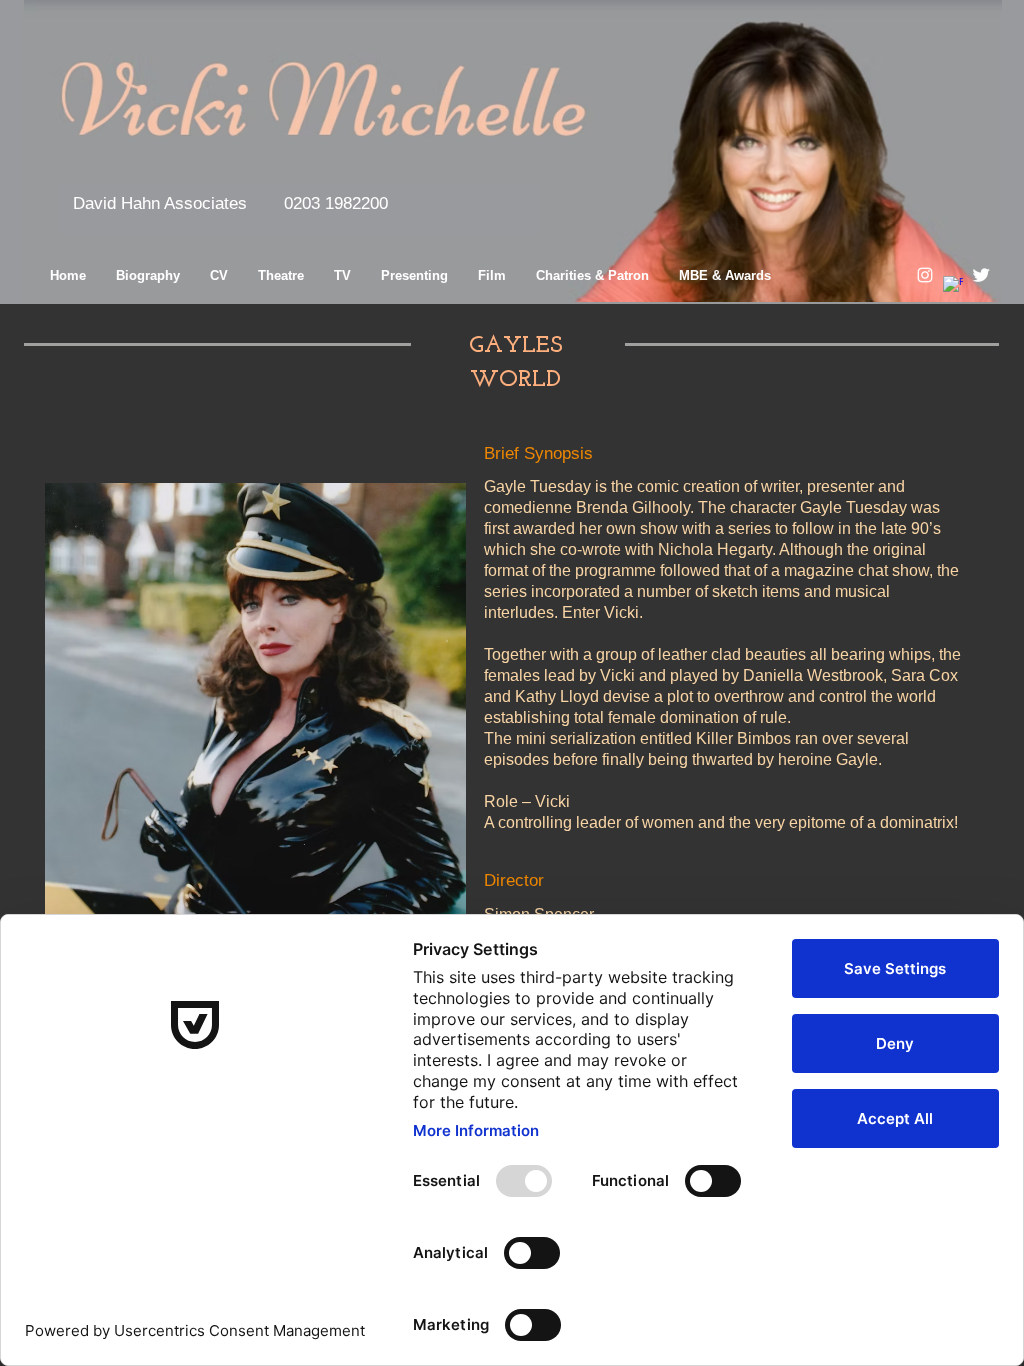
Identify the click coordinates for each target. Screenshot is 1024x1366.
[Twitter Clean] (981, 275)
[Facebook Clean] (953, 286)
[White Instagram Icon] (925, 275)
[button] (160, 204)
